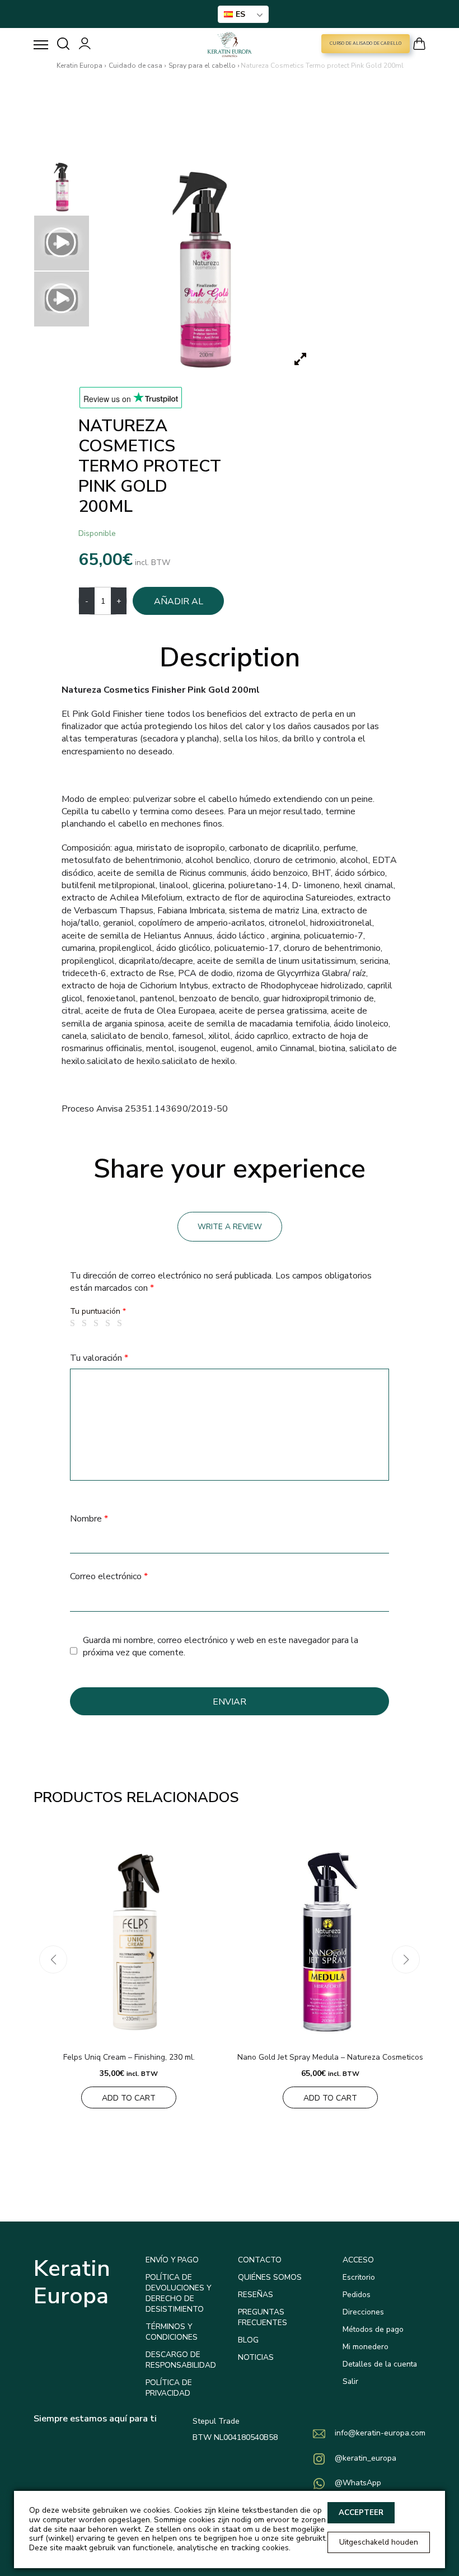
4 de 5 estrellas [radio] (110, 1323)
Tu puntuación (98, 1311)
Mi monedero (366, 2347)
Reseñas (256, 2295)
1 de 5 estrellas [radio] (74, 1323)
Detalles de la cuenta (380, 2364)
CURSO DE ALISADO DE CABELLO (366, 43)
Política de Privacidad (169, 2388)
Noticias (256, 2357)
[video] (62, 243)
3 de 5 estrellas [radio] (98, 1323)
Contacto (260, 2260)
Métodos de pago (373, 2329)
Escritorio (359, 2277)
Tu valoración (99, 1358)
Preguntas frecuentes (263, 2317)
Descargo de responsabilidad (181, 2360)
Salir (350, 2381)
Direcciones (363, 2312)
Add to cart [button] (129, 2098)
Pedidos (357, 2295)
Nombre (89, 1519)
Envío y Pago (172, 2260)
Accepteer (361, 2513)
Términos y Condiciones (172, 2332)
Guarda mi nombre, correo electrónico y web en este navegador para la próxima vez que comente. (221, 1646)
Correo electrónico (109, 1576)
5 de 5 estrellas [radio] (121, 1323)
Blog (248, 2340)
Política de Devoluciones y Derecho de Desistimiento (178, 2293)
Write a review (230, 1227)
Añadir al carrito (179, 605)
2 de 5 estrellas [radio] (86, 1323)
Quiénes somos (270, 2277)
